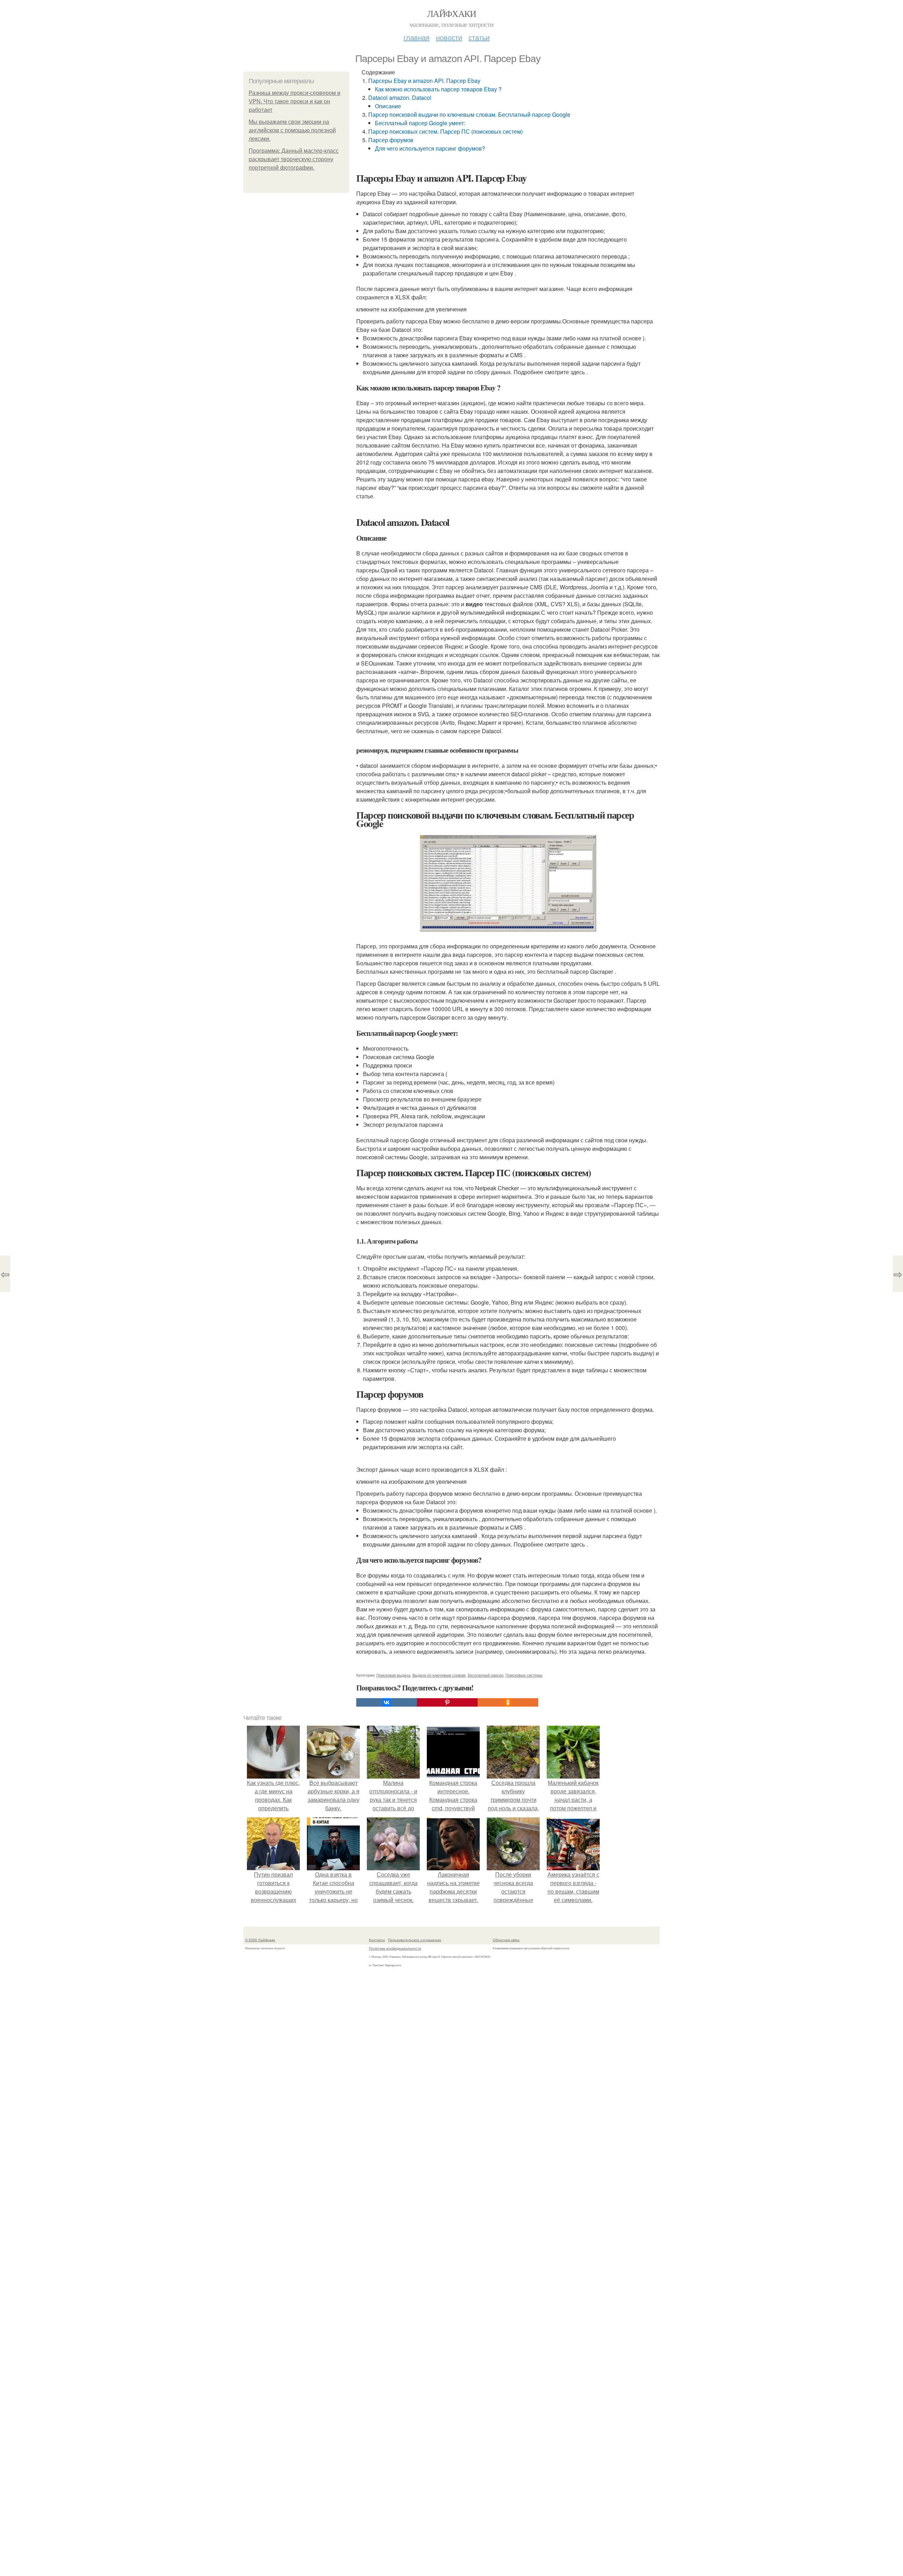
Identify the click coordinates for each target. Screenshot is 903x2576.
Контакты (377, 1940)
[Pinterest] (447, 1702)
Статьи (479, 37)
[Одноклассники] (508, 1702)
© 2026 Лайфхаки (260, 1940)
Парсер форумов (391, 140)
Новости (449, 37)
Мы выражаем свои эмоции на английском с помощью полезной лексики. (292, 130)
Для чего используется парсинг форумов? (430, 148)
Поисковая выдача (393, 1675)
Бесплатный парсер (486, 1675)
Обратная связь (506, 1940)
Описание (388, 106)
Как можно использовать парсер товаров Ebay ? (438, 89)
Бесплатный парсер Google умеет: (420, 123)
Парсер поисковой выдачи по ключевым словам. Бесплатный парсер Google (469, 114)
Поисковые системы (524, 1675)
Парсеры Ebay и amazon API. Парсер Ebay (424, 81)
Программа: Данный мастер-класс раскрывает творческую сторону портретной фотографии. (294, 159)
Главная (417, 37)
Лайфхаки (451, 13)
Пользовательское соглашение (415, 1940)
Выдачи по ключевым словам (439, 1675)
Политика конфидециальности (395, 1948)
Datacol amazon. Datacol (400, 98)
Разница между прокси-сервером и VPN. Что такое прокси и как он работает (295, 101)
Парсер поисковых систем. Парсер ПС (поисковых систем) (446, 131)
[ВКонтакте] (387, 1702)
